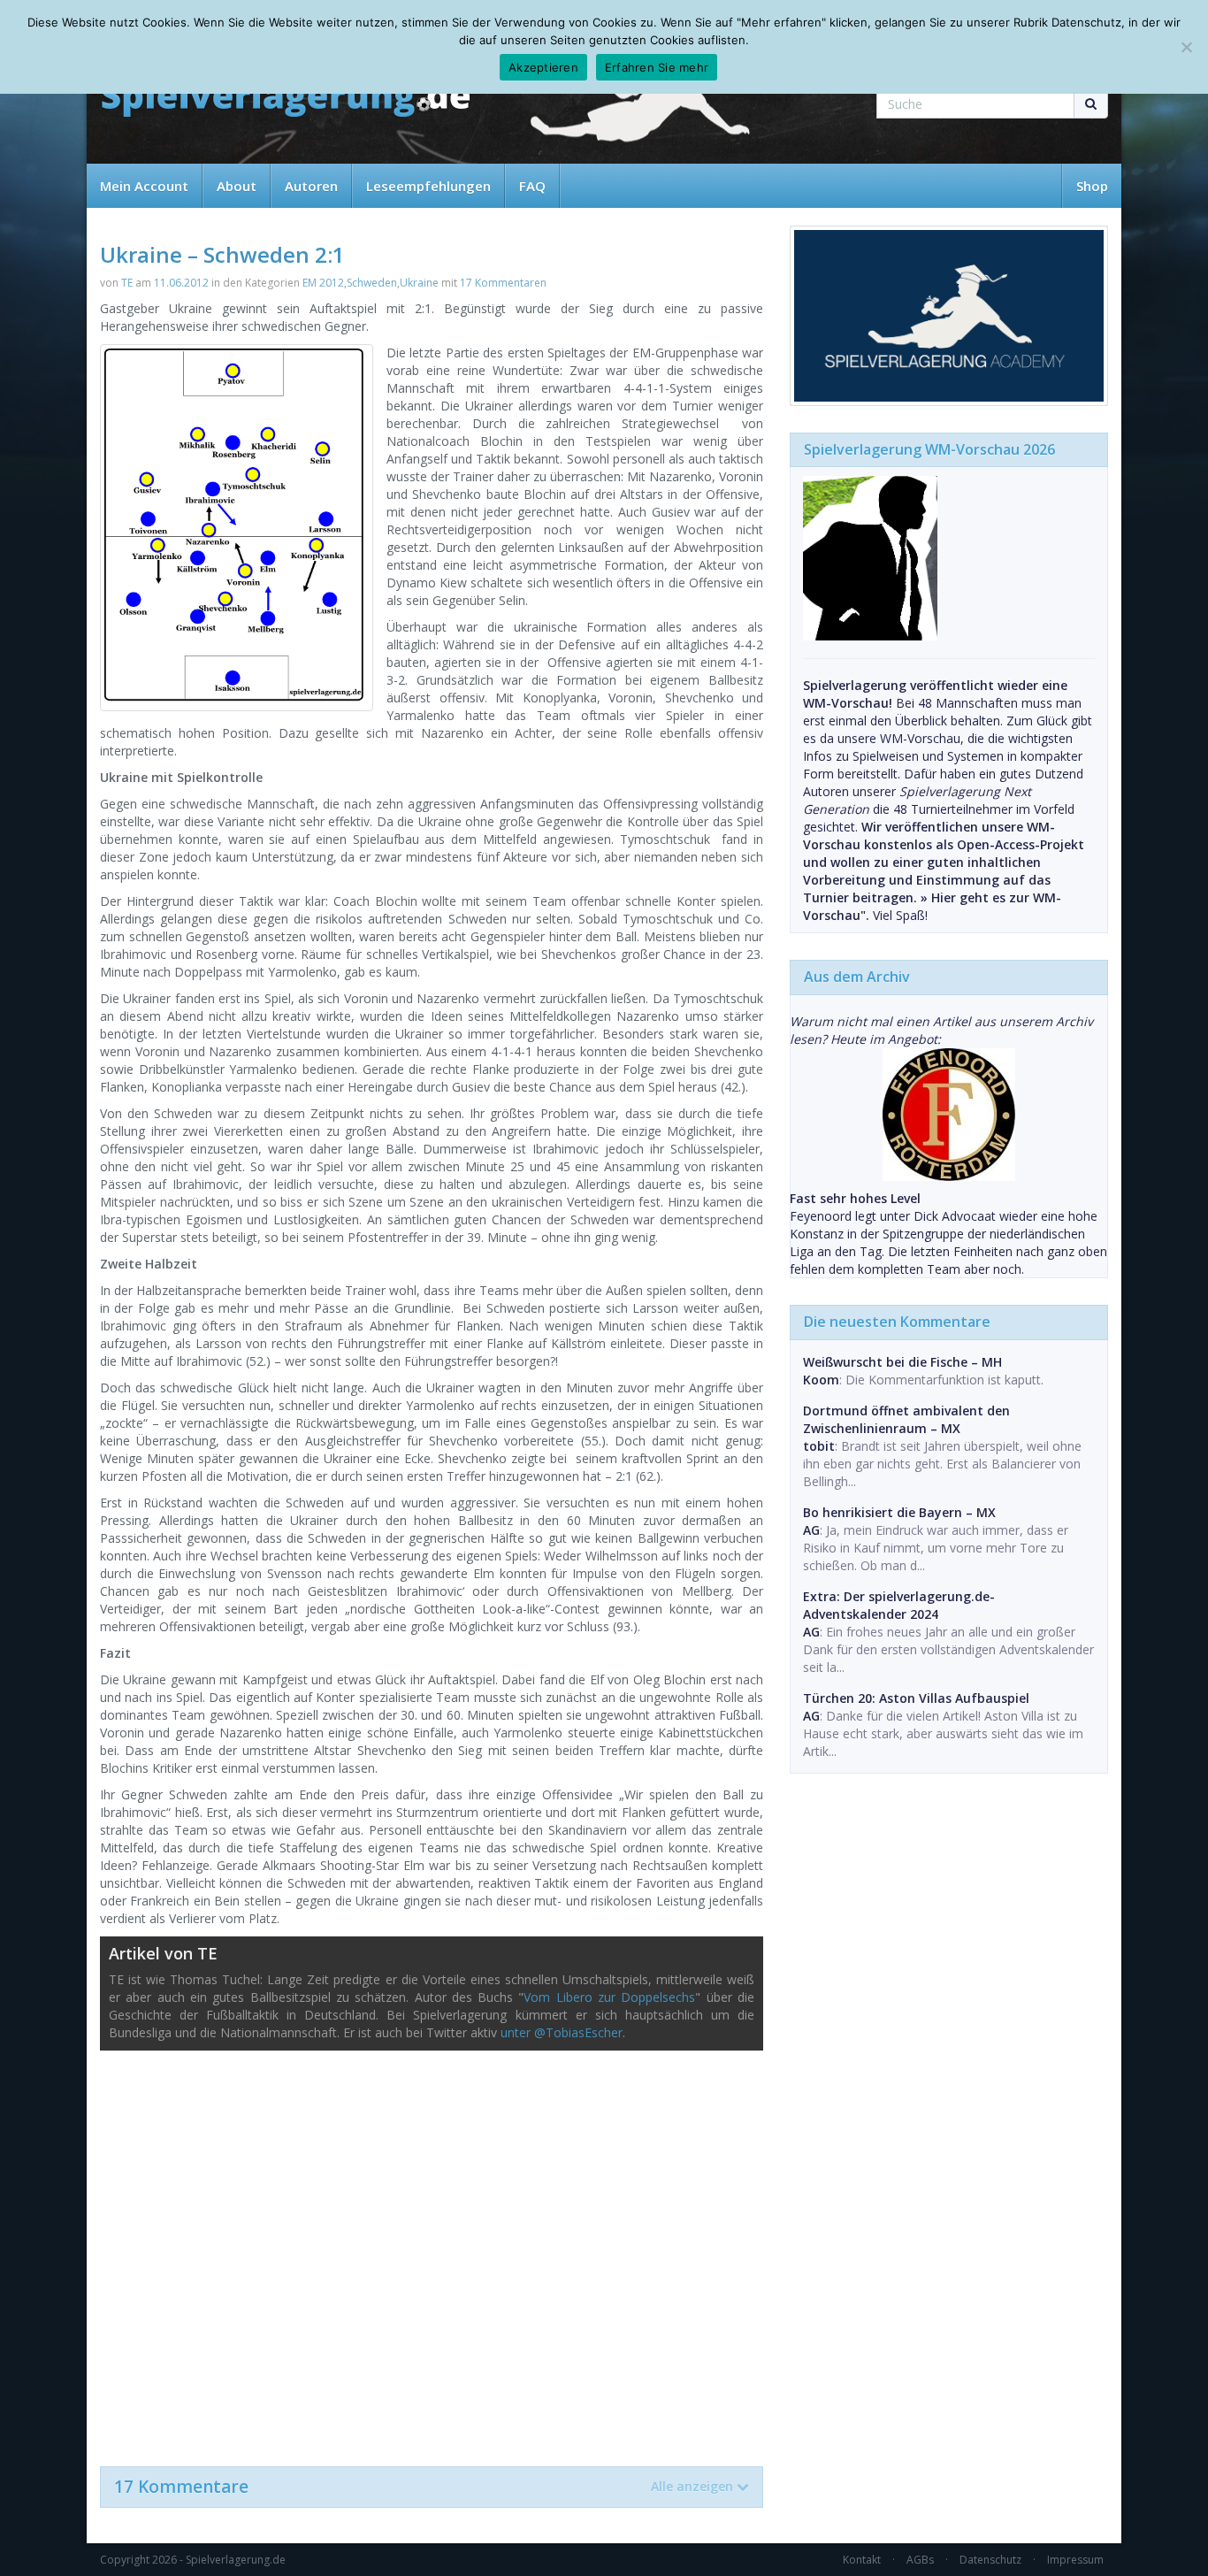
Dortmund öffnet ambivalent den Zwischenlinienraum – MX (906, 1419)
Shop (1092, 186)
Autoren (311, 186)
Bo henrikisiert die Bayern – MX (899, 1512)
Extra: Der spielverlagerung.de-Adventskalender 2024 (899, 1605)
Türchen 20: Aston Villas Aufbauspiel (916, 1698)
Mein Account (144, 186)
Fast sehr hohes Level (855, 1198)
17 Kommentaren (503, 283)
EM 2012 (323, 283)
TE (127, 283)
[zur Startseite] (286, 100)
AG (811, 1530)
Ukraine (419, 283)
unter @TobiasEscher (562, 2032)
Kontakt (862, 2560)
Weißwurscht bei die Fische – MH (902, 1362)
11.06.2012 (181, 283)
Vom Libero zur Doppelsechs (609, 1997)
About (237, 186)
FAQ (532, 186)
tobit (819, 1446)
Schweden (372, 283)
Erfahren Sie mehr (657, 67)
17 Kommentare (424, 2487)
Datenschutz (990, 2560)
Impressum (1075, 2560)
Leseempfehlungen (428, 186)
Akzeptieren (543, 67)
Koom (821, 1380)
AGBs (920, 2560)
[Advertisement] (432, 2250)
